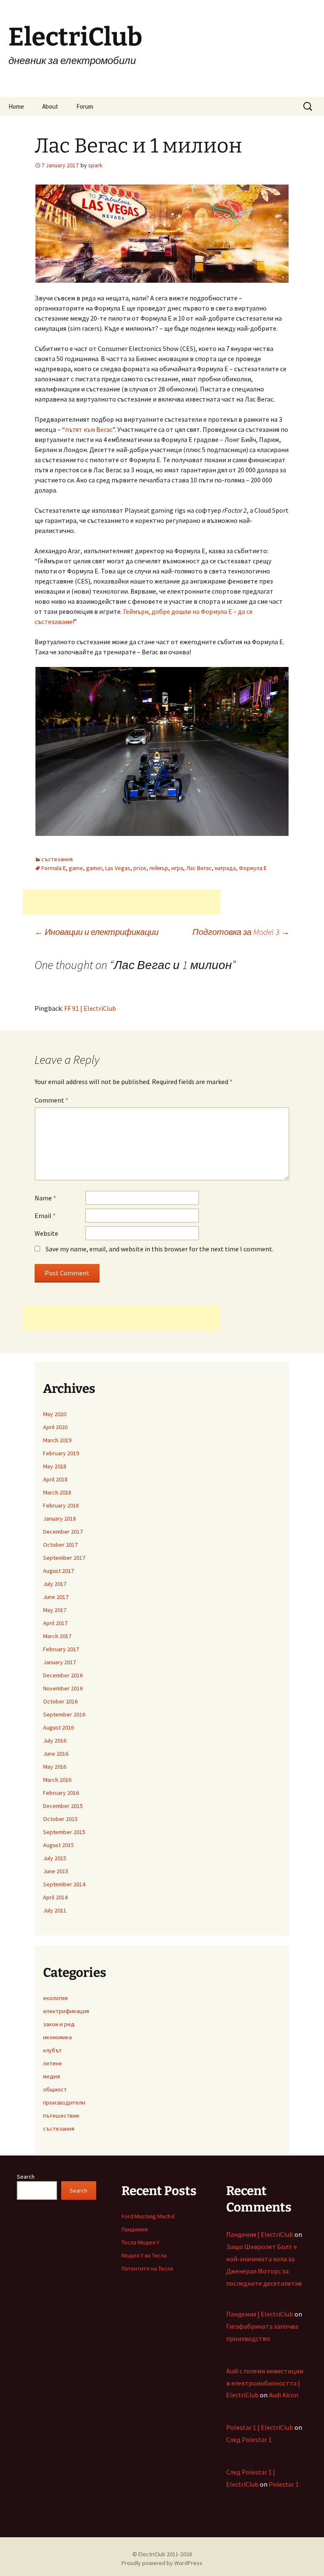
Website (46, 1233)
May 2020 (55, 1414)
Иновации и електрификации (97, 932)
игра (177, 868)
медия (51, 2076)
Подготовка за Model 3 (241, 932)
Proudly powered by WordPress (162, 2563)
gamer (94, 868)
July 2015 (55, 1858)
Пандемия (135, 2229)
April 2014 (55, 1897)
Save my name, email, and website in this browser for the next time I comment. (159, 1249)
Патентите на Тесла (147, 2268)
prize (140, 868)
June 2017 (56, 1597)
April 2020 (55, 1427)
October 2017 (60, 1545)
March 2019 (57, 1440)
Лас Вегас (199, 868)
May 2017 (55, 1610)
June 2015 (56, 1871)
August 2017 (58, 1571)
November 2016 (63, 1688)
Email (45, 1216)
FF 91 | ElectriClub (90, 1008)
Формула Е (253, 868)
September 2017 (64, 1558)
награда (225, 868)
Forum (85, 106)
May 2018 (55, 1466)
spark (95, 165)
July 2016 (55, 1741)
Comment (51, 1100)
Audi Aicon (283, 2395)
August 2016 (58, 1727)
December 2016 (63, 1675)
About (50, 106)
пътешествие (61, 2115)
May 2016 (55, 1767)
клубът (52, 2050)
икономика (57, 2037)
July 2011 (55, 1910)
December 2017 (63, 1532)
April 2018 (55, 1479)
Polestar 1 (284, 2484)
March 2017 (57, 1636)
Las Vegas (118, 868)
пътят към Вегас (89, 429)
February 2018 (61, 1505)
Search (26, 2177)
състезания (57, 859)
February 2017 (61, 1649)
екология (55, 1998)
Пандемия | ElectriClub (260, 2234)
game (76, 868)
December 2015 (63, 1806)
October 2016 (60, 1701)
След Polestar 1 (249, 2439)
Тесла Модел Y (140, 2242)
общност (55, 2089)
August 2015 (58, 1845)
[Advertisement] (121, 902)
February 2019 (61, 1453)
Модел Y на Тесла (144, 2255)
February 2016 (61, 1793)
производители (64, 2102)
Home (16, 106)
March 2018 (57, 1492)
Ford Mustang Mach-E (148, 2216)
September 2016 (64, 1714)
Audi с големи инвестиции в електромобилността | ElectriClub (265, 2383)
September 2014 (64, 1884)
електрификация (66, 2011)
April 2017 (55, 1623)
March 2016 (57, 1780)
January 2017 (59, 1662)
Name (45, 1198)
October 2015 (60, 1819)
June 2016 (56, 1754)
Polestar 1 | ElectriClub (260, 2427)
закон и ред (59, 2024)
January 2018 (59, 1518)
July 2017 (55, 1584)
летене (53, 2063)
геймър (159, 868)
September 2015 (64, 1832)
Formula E (54, 868)
